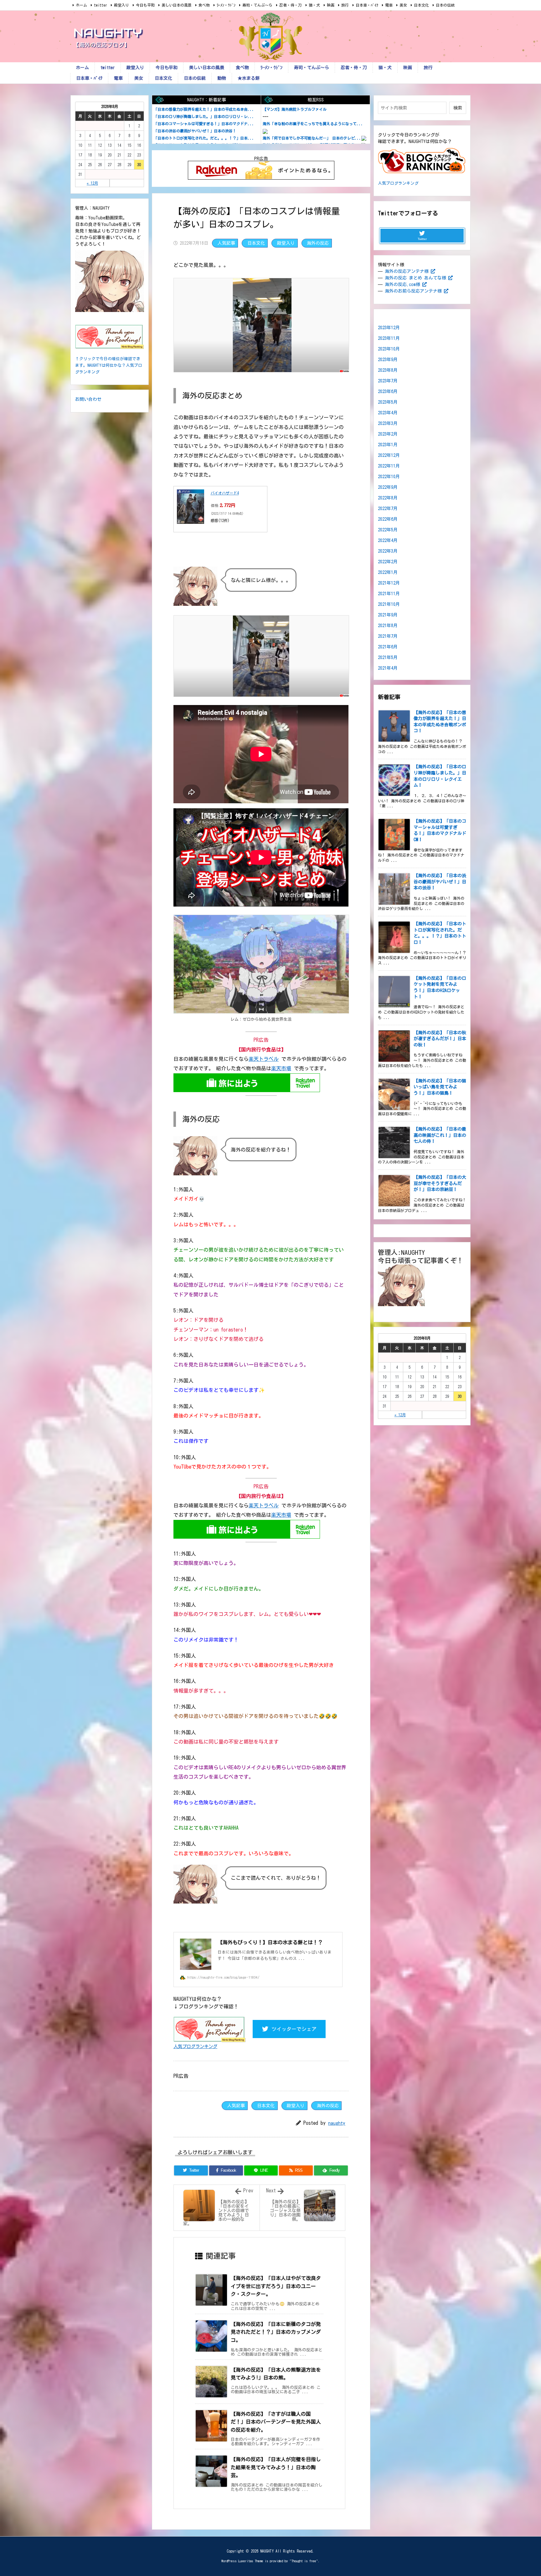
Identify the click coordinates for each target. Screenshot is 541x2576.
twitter (100, 5)
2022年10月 (389, 477)
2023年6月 (388, 391)
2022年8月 (388, 498)
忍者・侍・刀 (291, 5)
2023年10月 (389, 349)
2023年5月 (388, 402)
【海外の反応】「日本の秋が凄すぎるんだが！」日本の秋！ (440, 1039)
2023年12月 (389, 328)
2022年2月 (388, 562)
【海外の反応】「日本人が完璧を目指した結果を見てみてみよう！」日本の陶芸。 (276, 2467)
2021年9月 (388, 615)
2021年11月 (389, 594)
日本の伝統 (445, 5)
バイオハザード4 (225, 493)
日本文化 (421, 5)
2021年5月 (388, 657)
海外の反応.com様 (402, 284)
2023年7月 (388, 381)
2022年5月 (388, 530)
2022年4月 (388, 540)
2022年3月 (388, 551)
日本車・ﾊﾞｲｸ (367, 5)
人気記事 (226, 243)
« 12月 (92, 183)
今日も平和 (145, 5)
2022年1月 (388, 572)
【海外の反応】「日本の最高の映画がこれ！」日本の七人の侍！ (440, 1135)
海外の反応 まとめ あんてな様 (415, 278)
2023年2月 (388, 434)
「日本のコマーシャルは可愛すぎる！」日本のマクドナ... (204, 124)
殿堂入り (121, 5)
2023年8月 (388, 370)
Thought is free (304, 2561)
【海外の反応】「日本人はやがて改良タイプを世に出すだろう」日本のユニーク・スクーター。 (276, 2286)
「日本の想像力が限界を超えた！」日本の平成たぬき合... (204, 109)
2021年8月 (388, 626)
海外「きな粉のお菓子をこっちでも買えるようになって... (313, 124)
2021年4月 (388, 668)
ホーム (81, 5)
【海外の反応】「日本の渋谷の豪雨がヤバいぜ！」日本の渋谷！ (440, 882)
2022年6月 (388, 519)
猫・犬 (314, 5)
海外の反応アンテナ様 (407, 271)
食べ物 (204, 5)
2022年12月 (389, 455)
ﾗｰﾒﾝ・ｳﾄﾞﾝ (226, 5)
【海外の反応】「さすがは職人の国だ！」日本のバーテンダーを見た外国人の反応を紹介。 (276, 2422)
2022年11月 (389, 466)
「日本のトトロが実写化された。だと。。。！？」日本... (204, 138)
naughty (337, 2123)
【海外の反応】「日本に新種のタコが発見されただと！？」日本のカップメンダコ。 (276, 2332)
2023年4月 (388, 413)
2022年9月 (388, 487)
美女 (403, 5)
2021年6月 (388, 647)
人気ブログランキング (195, 2046)
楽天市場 (281, 1068)
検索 (458, 108)
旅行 (345, 5)
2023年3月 (388, 423)
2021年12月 (389, 583)
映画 (331, 5)
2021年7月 (388, 636)
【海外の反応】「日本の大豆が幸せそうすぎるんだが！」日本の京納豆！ (440, 1183)
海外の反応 (318, 243)
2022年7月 (388, 509)
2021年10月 (389, 604)
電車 (389, 5)
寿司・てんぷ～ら (257, 5)
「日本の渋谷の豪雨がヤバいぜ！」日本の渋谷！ (195, 131)
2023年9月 (388, 360)
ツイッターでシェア (294, 2029)
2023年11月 (389, 338)
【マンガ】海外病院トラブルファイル (295, 109)
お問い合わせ (88, 399)
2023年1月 (388, 445)
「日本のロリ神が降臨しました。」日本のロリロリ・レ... (204, 116)
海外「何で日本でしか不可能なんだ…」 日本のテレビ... (312, 138)
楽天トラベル (264, 1059)
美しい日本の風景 (177, 5)
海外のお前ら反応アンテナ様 (413, 291)
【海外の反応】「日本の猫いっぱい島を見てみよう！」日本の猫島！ (440, 1087)
